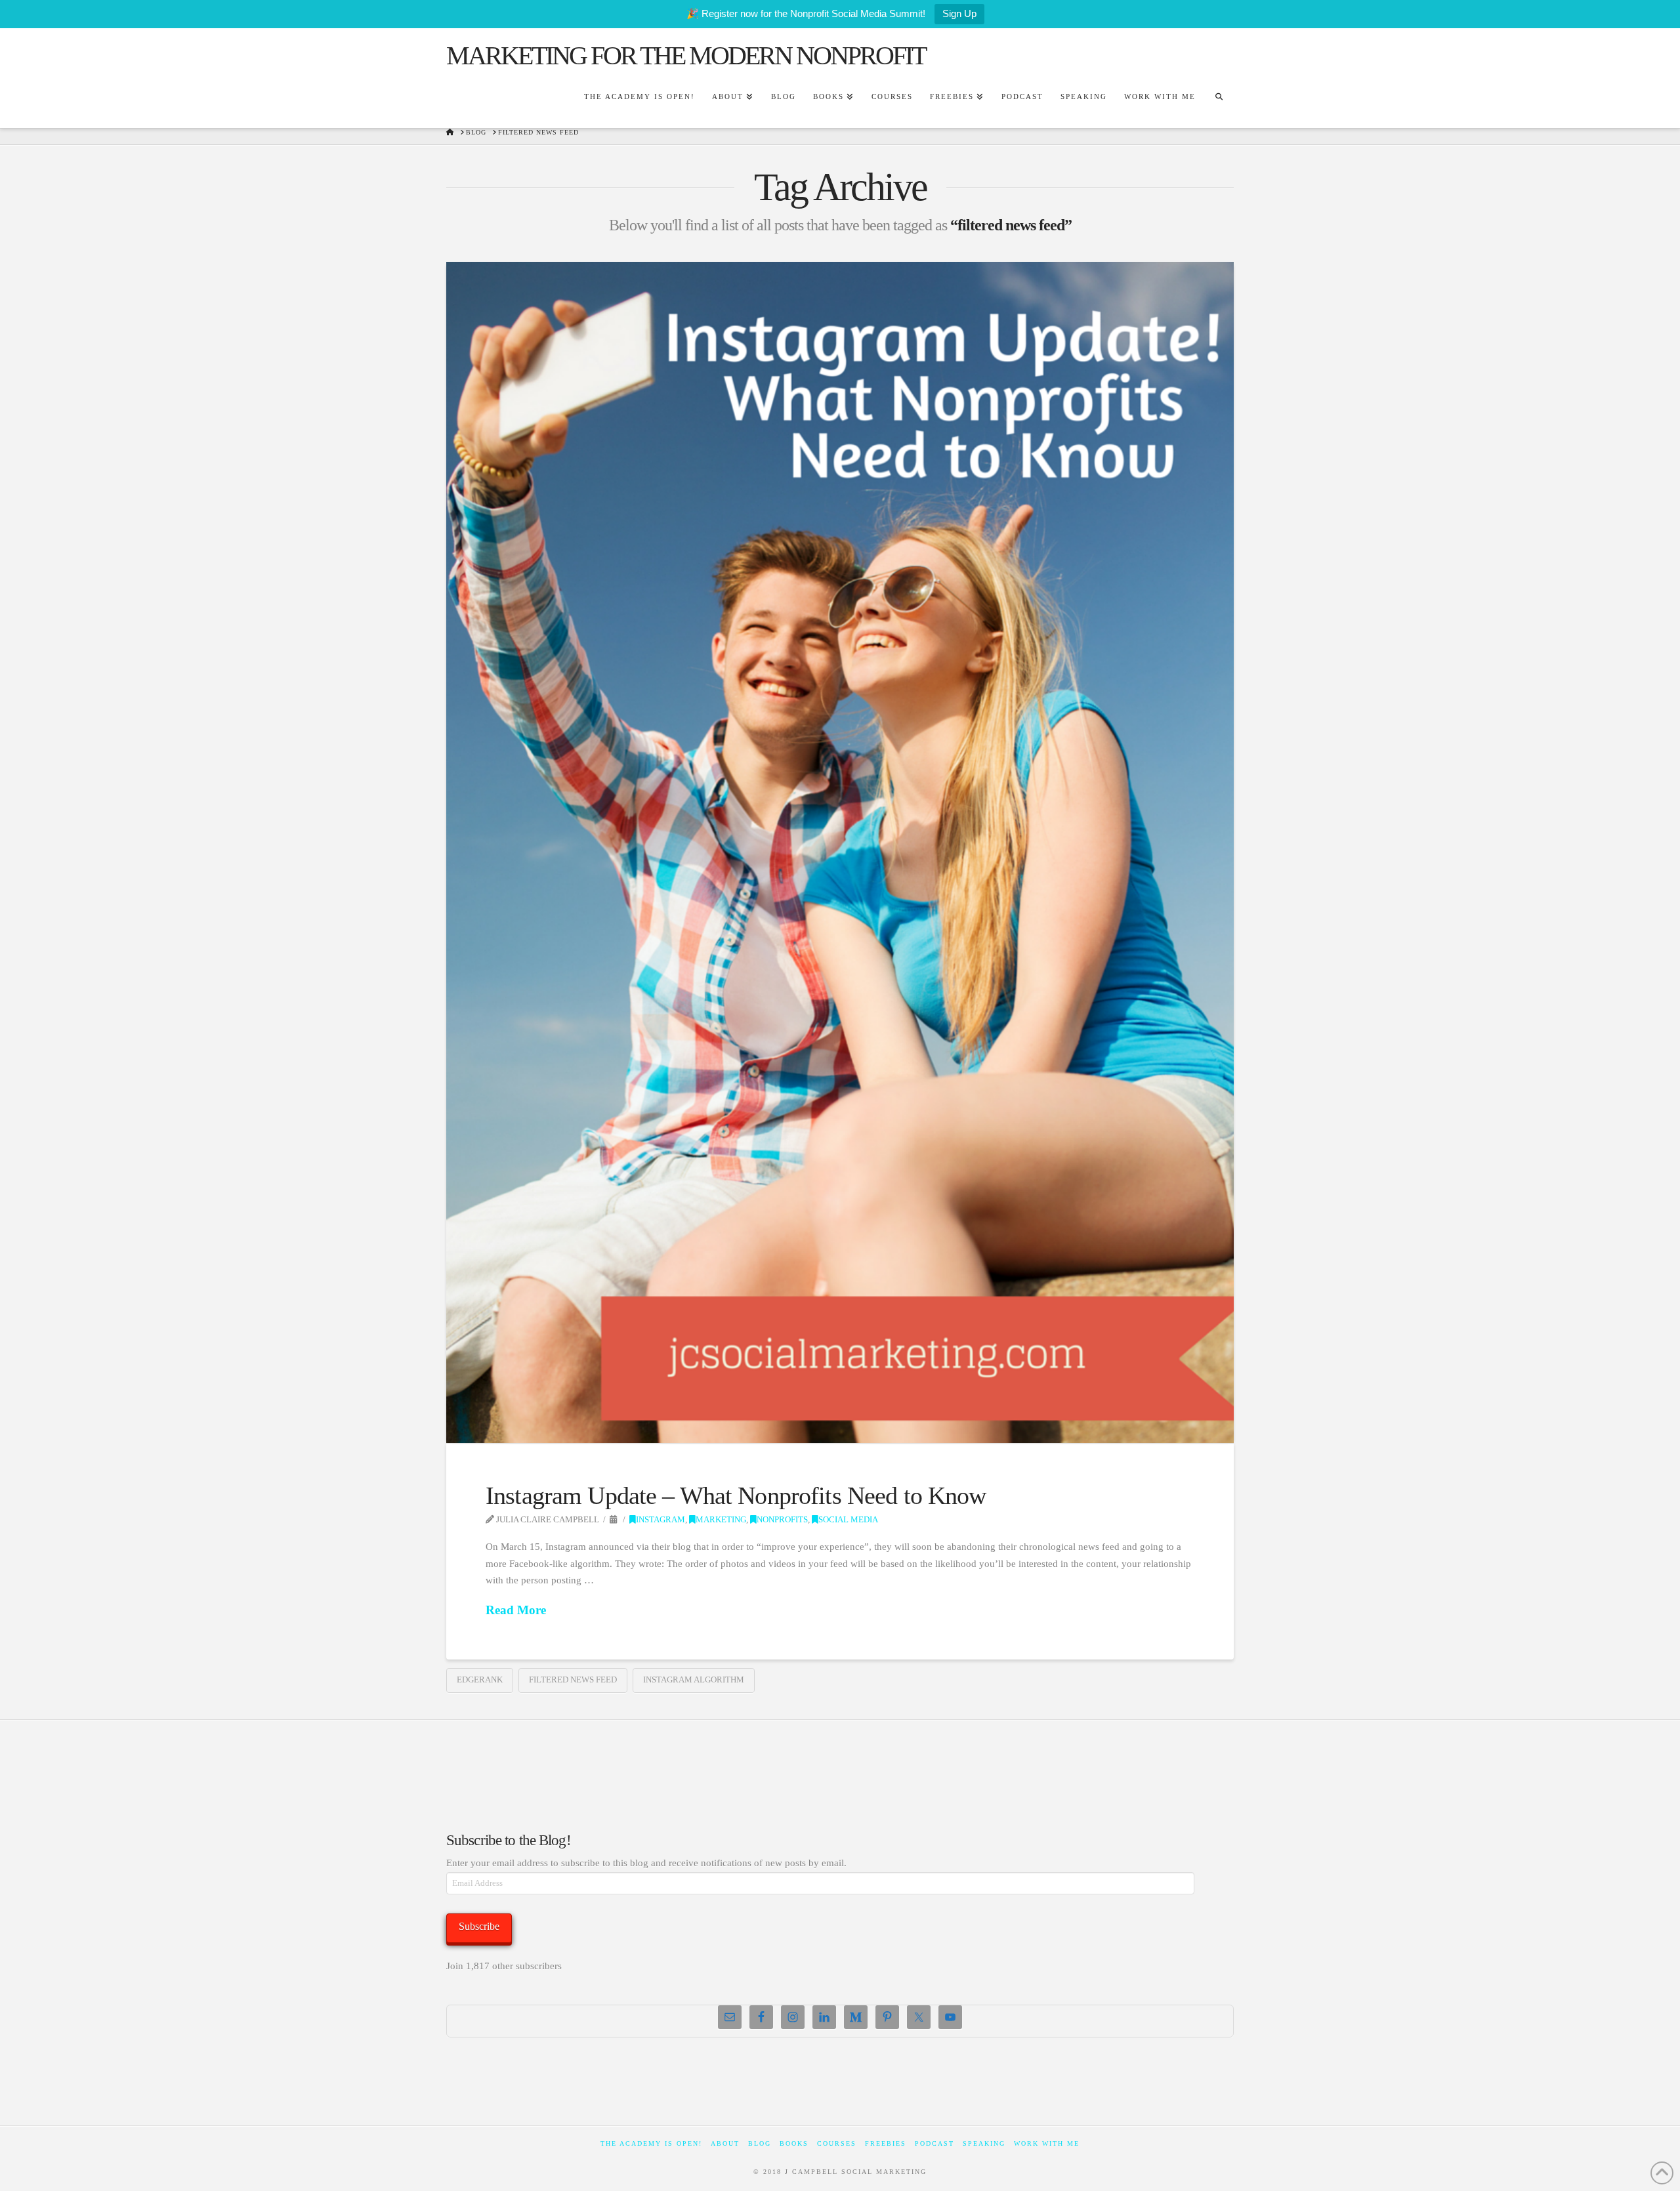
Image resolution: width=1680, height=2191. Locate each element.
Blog (760, 2143)
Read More (516, 1610)
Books (794, 2143)
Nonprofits (782, 1520)
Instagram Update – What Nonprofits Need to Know (736, 1496)
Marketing (721, 1520)
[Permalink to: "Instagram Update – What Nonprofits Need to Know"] (840, 852)
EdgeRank (480, 1680)
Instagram (661, 1520)
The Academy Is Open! (651, 2143)
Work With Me (1047, 2143)
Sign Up (959, 13)
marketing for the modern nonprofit (686, 56)
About (725, 2143)
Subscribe (479, 1926)
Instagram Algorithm (694, 1680)
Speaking (984, 2143)
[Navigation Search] (1219, 98)
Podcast (934, 2143)
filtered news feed (573, 1680)
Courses (837, 2143)
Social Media (848, 1520)
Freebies (886, 2143)
